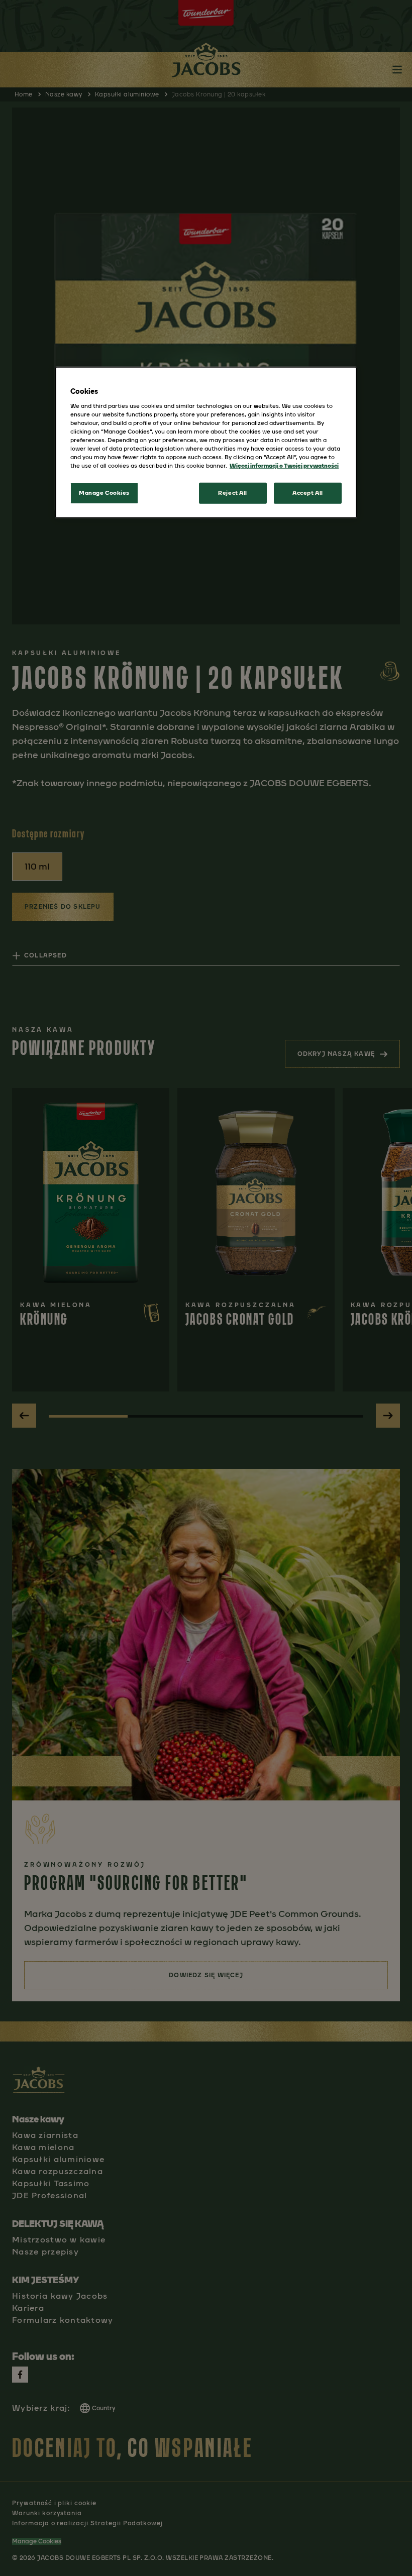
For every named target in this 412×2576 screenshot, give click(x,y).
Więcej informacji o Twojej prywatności (284, 466)
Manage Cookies (104, 493)
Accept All (308, 493)
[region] (206, 443)
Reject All (233, 493)
